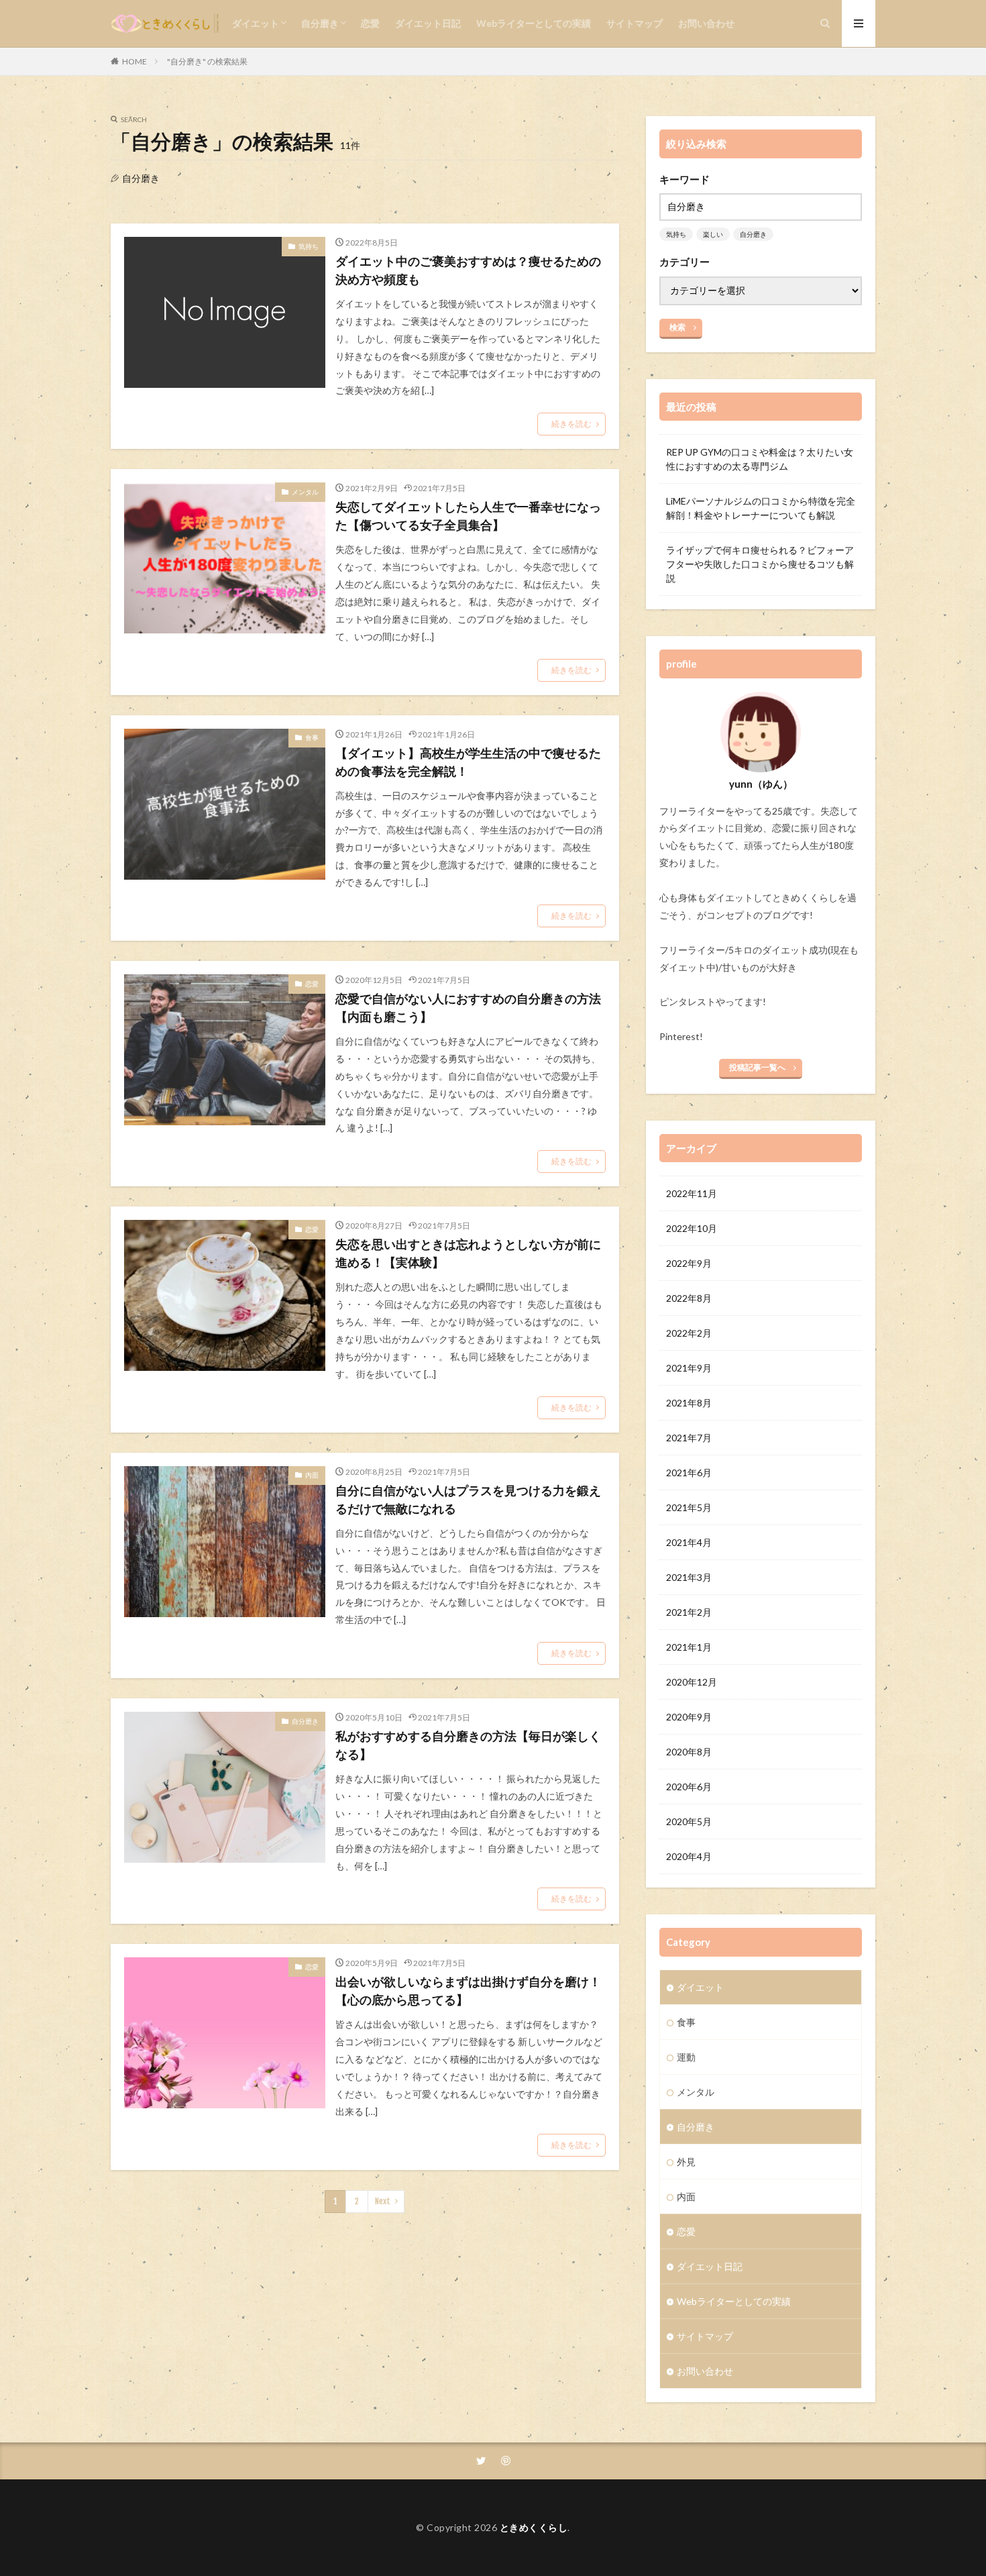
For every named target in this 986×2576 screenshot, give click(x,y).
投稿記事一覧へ (757, 1067)
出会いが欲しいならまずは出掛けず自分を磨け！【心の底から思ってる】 (468, 1991)
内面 (312, 1475)
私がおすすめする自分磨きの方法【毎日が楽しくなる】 (468, 1745)
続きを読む (571, 424)
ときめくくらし (534, 2527)
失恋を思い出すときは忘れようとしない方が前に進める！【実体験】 (468, 1253)
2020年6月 (689, 1787)
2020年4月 (689, 1856)
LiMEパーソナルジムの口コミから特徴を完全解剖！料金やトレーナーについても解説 (761, 508)
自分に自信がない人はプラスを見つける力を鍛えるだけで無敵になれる (468, 1499)
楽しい (713, 234)
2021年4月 (689, 1542)
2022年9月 (689, 1263)
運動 (686, 2057)
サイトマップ (635, 23)
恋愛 (370, 23)
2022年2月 (689, 1333)
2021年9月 (689, 1368)
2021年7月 (689, 1438)
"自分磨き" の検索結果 (207, 61)
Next (383, 2201)
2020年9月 (689, 1717)
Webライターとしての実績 (534, 23)
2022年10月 (692, 1228)
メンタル (305, 492)
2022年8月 (689, 1298)
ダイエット (256, 23)
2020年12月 (692, 1682)
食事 (312, 737)
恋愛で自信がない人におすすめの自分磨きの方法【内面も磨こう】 (468, 1008)
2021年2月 (689, 1612)
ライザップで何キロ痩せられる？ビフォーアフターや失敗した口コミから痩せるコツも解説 (760, 564)
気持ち (309, 246)
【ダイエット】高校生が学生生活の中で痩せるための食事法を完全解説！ (468, 762)
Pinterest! (681, 1036)
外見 (686, 2162)
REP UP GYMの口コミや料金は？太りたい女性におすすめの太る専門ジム (760, 459)
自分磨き (320, 23)
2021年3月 (689, 1577)
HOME (134, 61)
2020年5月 (689, 1821)
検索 (677, 327)
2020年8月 (689, 1752)
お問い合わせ (706, 23)
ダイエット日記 (428, 23)
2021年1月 (689, 1647)
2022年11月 (692, 1193)
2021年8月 (689, 1403)
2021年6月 (689, 1473)
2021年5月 (689, 1507)
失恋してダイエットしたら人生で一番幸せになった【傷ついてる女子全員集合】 (468, 516)
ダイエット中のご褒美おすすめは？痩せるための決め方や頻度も (468, 270)
